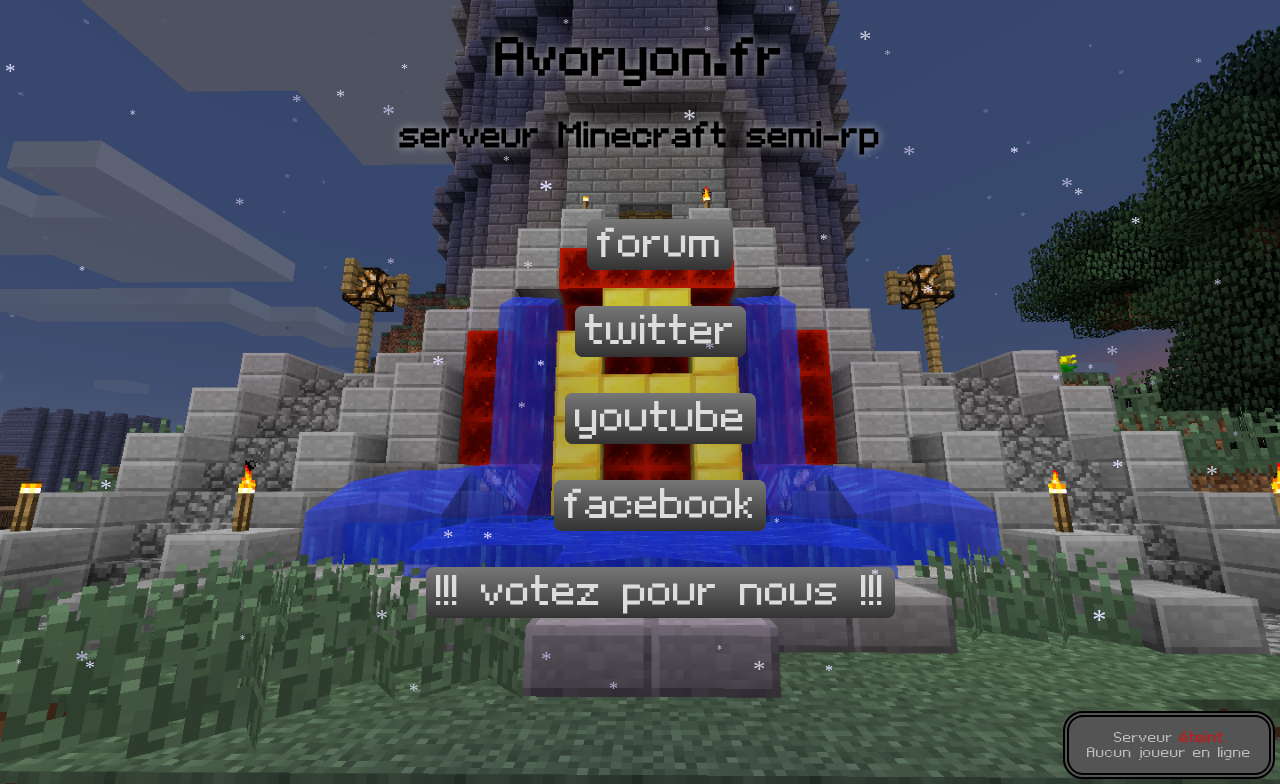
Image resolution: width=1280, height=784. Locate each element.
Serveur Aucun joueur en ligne (1169, 745)
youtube (660, 418)
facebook (660, 505)
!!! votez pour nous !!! (660, 592)
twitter (660, 331)
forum (660, 244)
